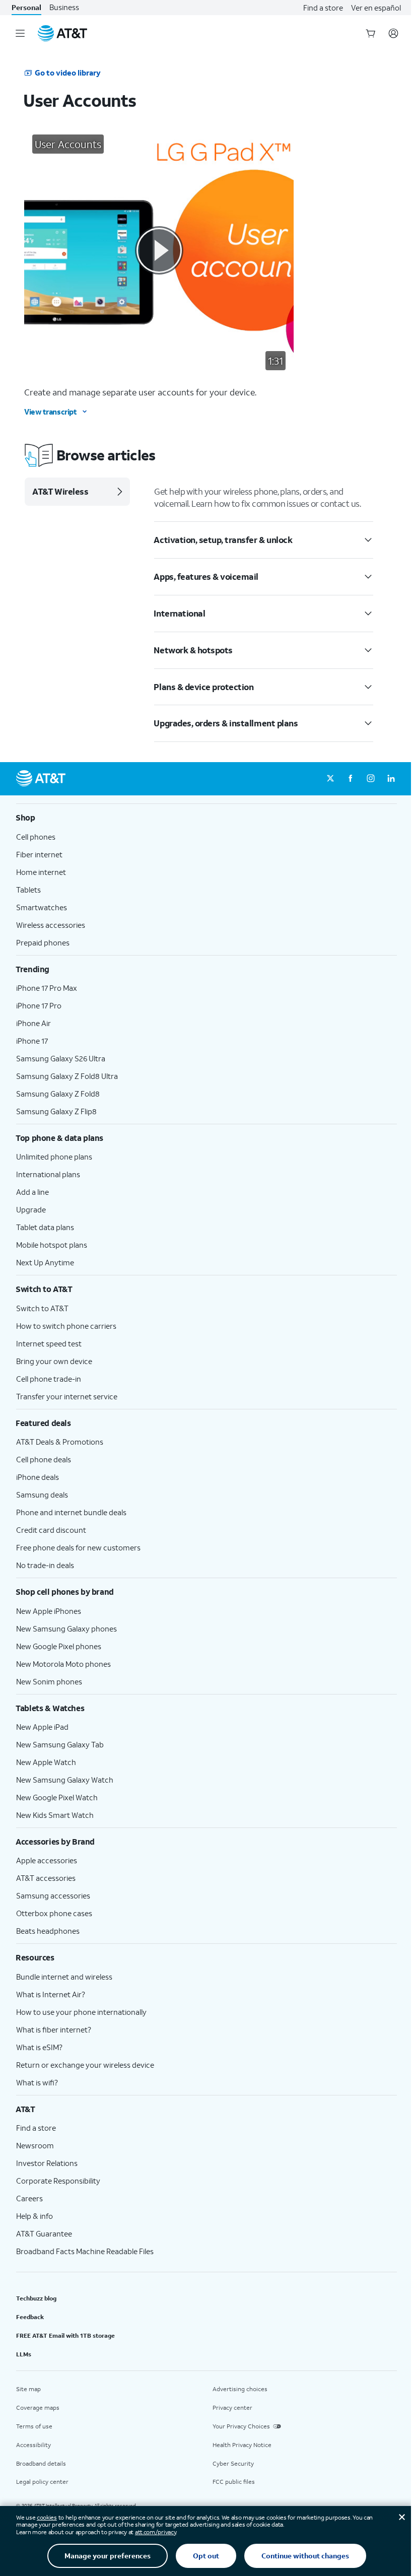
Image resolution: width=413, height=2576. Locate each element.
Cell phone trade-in (49, 1379)
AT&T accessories (46, 1878)
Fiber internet (39, 854)
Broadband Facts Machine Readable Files (85, 2251)
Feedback (30, 2317)
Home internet (41, 872)
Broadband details (41, 2463)
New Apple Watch (46, 1762)
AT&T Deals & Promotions (60, 1442)
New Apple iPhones (49, 1611)
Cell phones (36, 837)
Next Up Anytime (45, 1262)
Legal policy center (42, 2482)
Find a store (323, 8)
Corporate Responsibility (58, 2181)
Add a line (32, 1192)
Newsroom (35, 2145)
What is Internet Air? (51, 1994)
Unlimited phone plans (54, 1157)
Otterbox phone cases (54, 1913)
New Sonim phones (49, 1681)
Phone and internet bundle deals (71, 1512)
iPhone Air (33, 1023)
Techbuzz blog (36, 2298)
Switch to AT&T (42, 1308)
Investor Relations (47, 2163)
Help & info (35, 2216)
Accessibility (33, 2445)
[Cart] (371, 33)
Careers (29, 2198)
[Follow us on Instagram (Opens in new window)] (371, 779)
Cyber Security (233, 2463)
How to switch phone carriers (66, 1326)
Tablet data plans (45, 1227)
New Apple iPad (42, 1727)
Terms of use (34, 2426)
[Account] (393, 33)
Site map (28, 2389)
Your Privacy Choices (241, 2426)
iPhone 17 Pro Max (47, 988)
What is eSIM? (39, 2047)
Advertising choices (240, 2389)
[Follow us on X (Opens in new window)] (330, 779)
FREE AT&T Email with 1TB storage (65, 2335)
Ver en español (376, 8)
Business (64, 7)
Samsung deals (42, 1495)
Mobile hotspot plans (52, 1245)
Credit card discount (51, 1530)
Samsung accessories (53, 1895)
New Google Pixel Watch (57, 1797)
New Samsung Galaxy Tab (60, 1744)
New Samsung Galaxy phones (66, 1629)
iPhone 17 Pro (39, 1005)
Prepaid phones (43, 942)
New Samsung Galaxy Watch (65, 1780)
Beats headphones (48, 1931)
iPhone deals (38, 1477)
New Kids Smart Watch (55, 1815)
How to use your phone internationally (81, 2012)
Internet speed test (49, 1343)
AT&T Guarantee (44, 2233)
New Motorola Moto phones (63, 1664)
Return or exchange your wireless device (85, 2065)
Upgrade (31, 1209)
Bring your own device (54, 1361)
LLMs (24, 2354)
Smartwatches (42, 907)
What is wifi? (37, 2082)
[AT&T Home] (62, 33)
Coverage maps (38, 2408)
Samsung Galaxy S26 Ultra (61, 1058)
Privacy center (232, 2408)
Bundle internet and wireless (64, 1977)
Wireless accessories (51, 925)
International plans (48, 1174)
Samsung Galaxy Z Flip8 (56, 1111)
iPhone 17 (32, 1041)
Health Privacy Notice (242, 2445)
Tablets (28, 890)
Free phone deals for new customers (78, 1547)
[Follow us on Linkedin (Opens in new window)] (391, 779)
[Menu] (20, 33)
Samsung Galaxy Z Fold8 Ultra (67, 1076)
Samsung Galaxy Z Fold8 (58, 1094)
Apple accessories (47, 1860)
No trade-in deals (45, 1565)
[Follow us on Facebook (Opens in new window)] (351, 779)
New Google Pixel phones (59, 1646)
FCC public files (234, 2482)
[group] (206, 818)
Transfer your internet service (67, 1396)
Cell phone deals (44, 1459)
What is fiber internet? (54, 2029)
